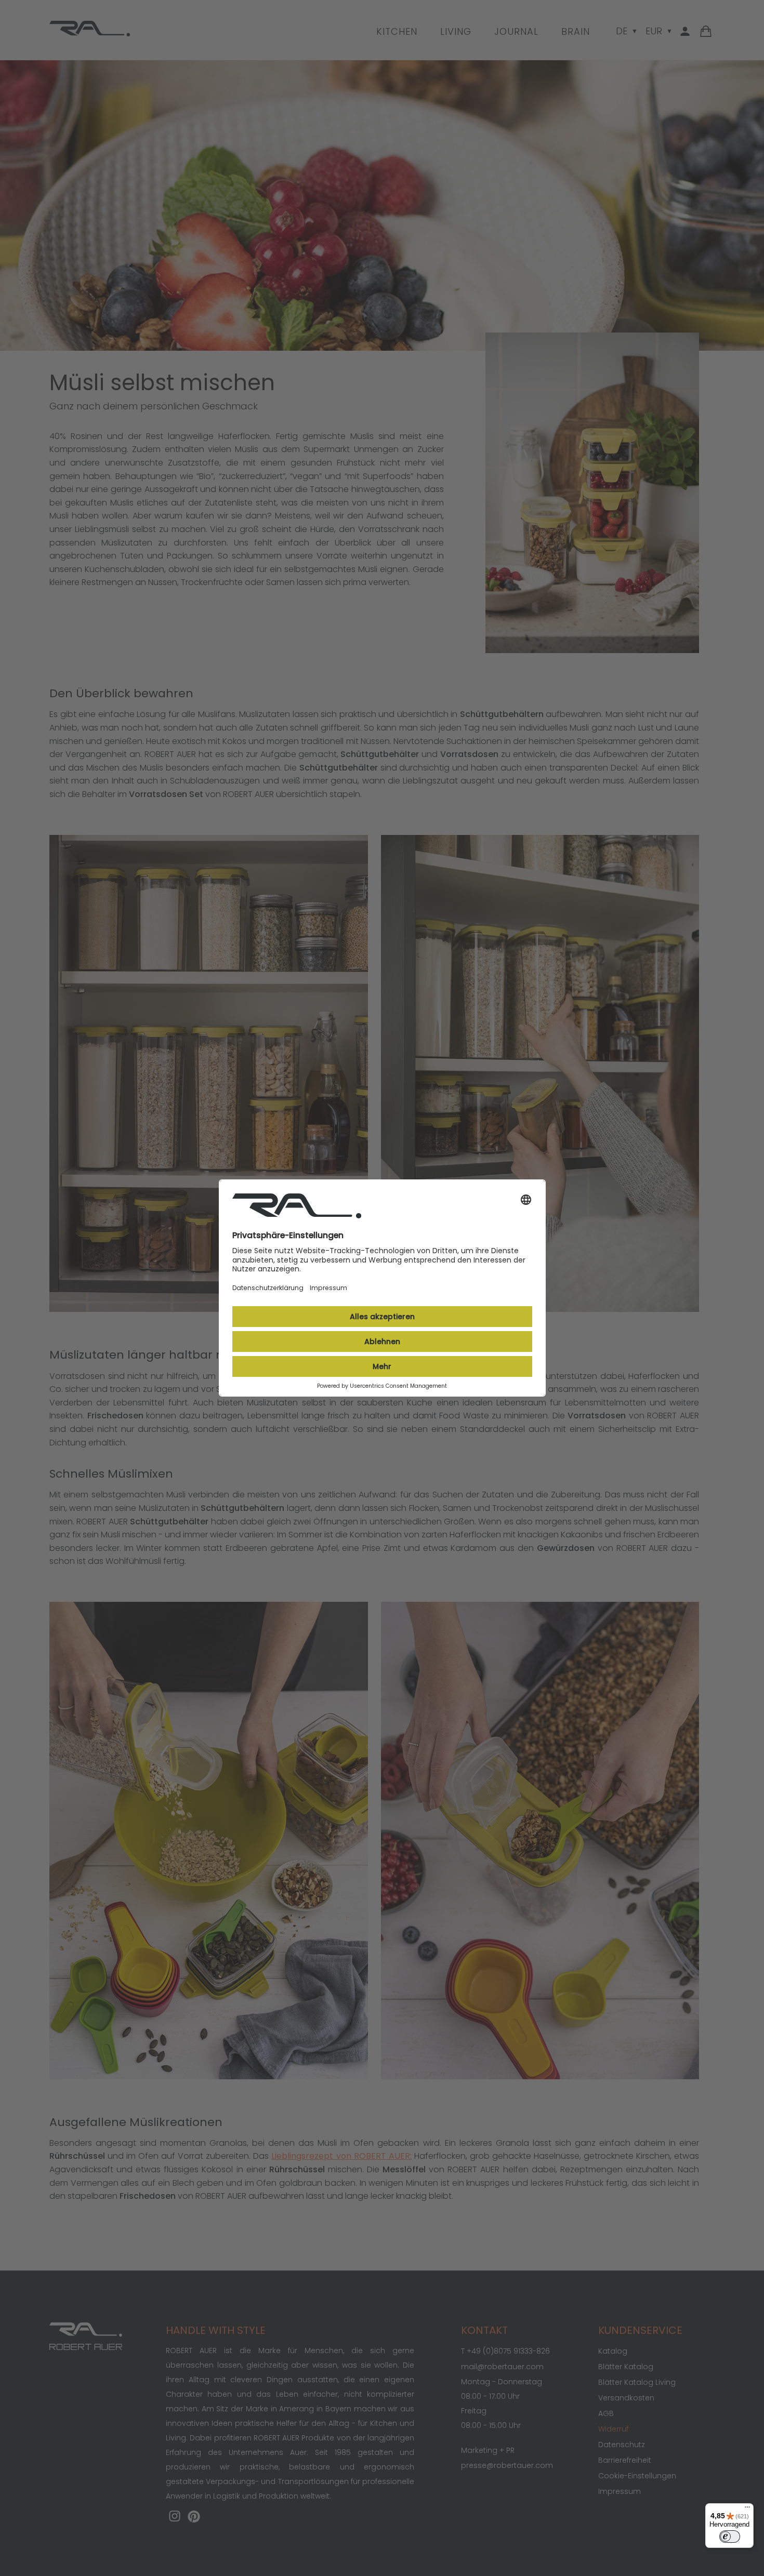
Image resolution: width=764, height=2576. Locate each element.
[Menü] (747, 2509)
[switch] (730, 2537)
